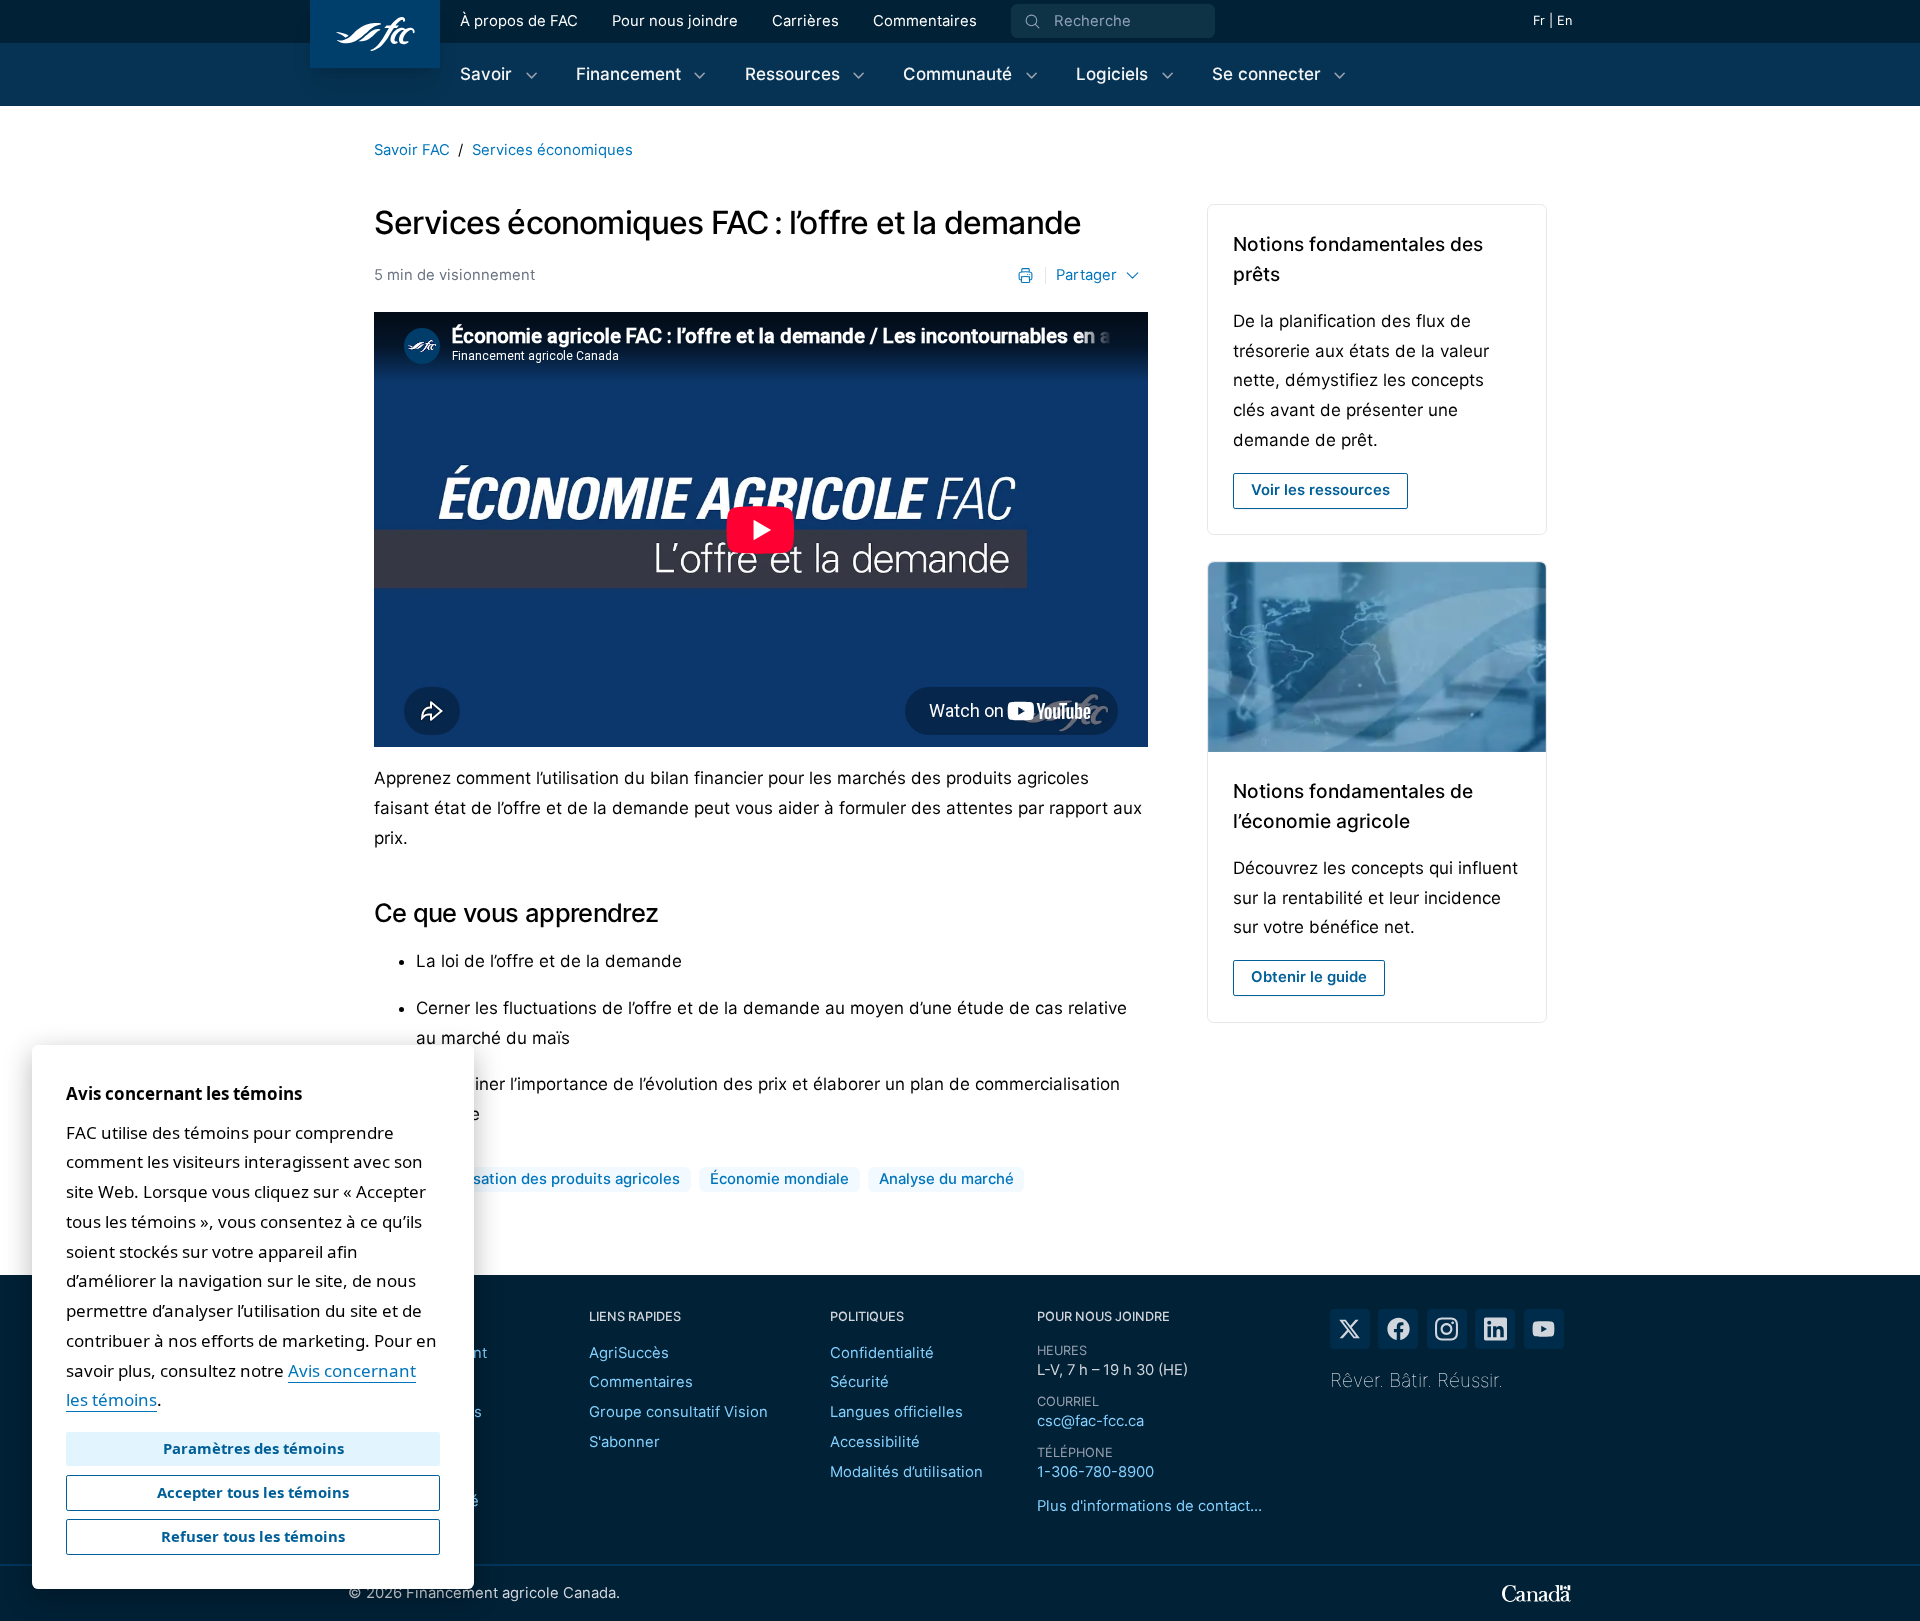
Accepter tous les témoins (253, 1492)
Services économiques (552, 150)
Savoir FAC (412, 150)
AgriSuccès (629, 1353)
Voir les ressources (1329, 495)
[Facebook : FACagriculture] (1398, 1329)
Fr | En (1552, 20)
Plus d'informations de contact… (1149, 1506)
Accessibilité (875, 1442)
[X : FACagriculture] (1350, 1329)
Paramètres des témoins (253, 1448)
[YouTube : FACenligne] (1544, 1329)
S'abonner (624, 1442)
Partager (1086, 275)
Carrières (805, 21)
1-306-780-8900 (1095, 1472)
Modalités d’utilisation (906, 1472)
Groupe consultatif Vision (678, 1412)
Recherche (1092, 21)
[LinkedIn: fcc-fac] (1495, 1329)
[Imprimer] (1025, 275)
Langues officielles (896, 1412)
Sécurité (859, 1382)
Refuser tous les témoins (253, 1536)
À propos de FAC (519, 21)
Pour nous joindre (675, 21)
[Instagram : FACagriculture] (1447, 1329)
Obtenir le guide (1309, 977)
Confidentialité (882, 1353)
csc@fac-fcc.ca (1090, 1421)
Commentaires (925, 21)
